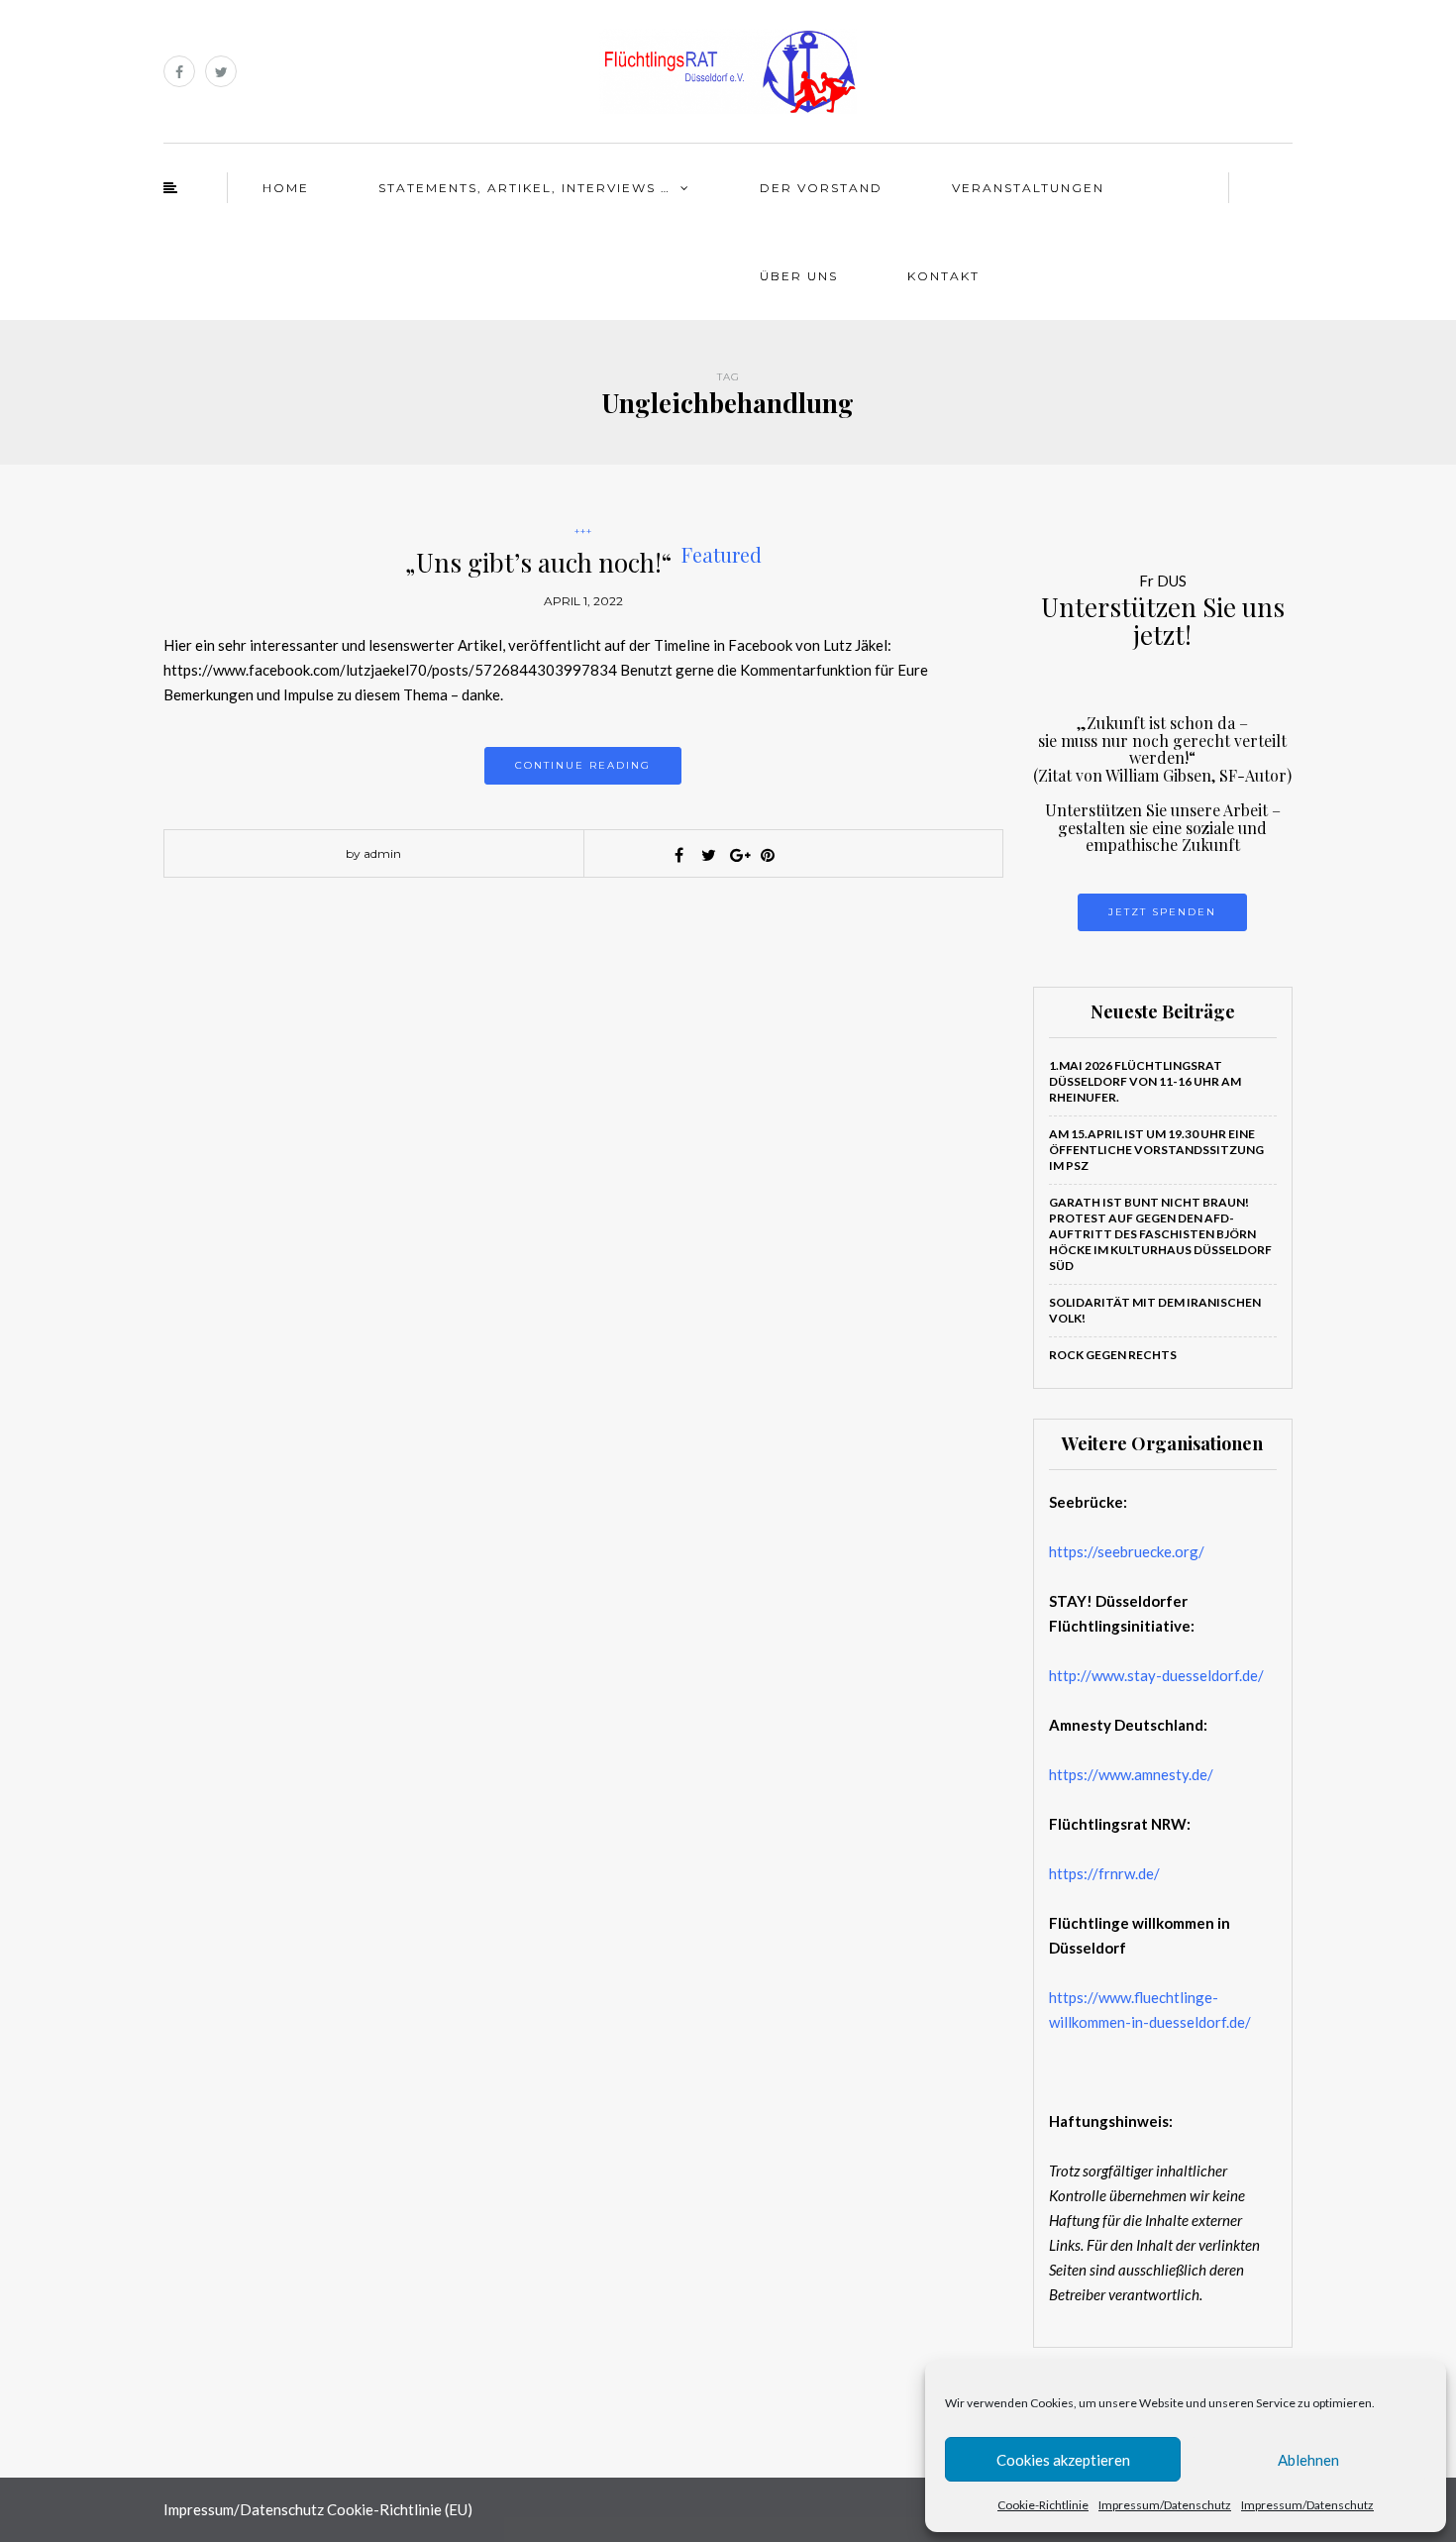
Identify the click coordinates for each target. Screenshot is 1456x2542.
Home (286, 188)
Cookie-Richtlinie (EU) (400, 2509)
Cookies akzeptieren (1063, 2460)
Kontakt (943, 276)
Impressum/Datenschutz (1165, 2505)
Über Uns (799, 276)
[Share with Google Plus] (738, 855)
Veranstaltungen (1028, 188)
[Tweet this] (708, 855)
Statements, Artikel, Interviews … (524, 188)
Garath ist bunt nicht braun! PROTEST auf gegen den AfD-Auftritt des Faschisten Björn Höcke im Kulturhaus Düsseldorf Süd (1160, 1234)
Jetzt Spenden (1162, 912)
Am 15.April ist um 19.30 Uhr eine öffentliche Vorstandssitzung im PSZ (1156, 1150)
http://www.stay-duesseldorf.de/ (1156, 1675)
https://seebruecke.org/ (1127, 1551)
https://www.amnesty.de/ (1131, 1774)
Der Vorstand (821, 188)
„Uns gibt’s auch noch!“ (583, 562)
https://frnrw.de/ (1104, 1873)
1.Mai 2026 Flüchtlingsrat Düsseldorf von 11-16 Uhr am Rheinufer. (1145, 1081)
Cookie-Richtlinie (1043, 2505)
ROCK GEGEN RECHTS (1113, 1355)
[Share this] (678, 855)
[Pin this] (768, 855)
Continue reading (583, 765)
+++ (583, 531)
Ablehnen (1308, 2460)
